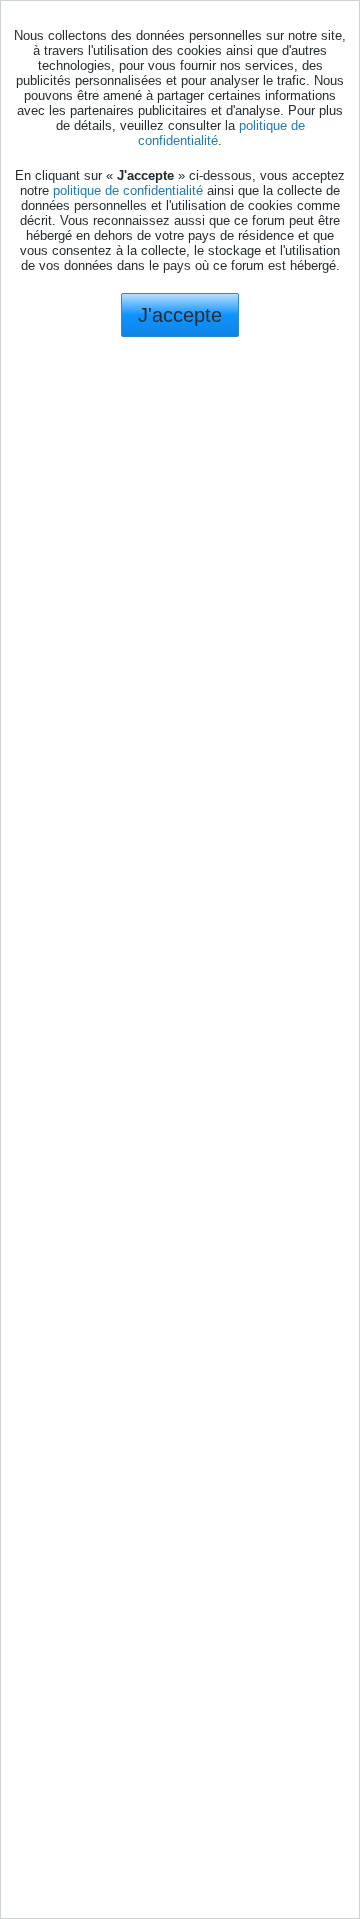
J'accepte (180, 315)
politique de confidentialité (128, 190)
